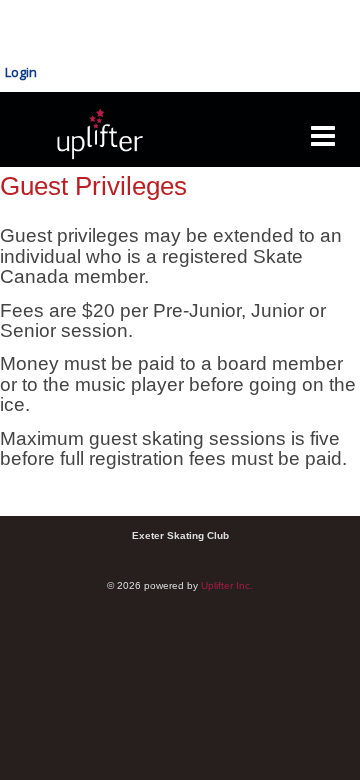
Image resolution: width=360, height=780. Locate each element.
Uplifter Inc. (227, 585)
